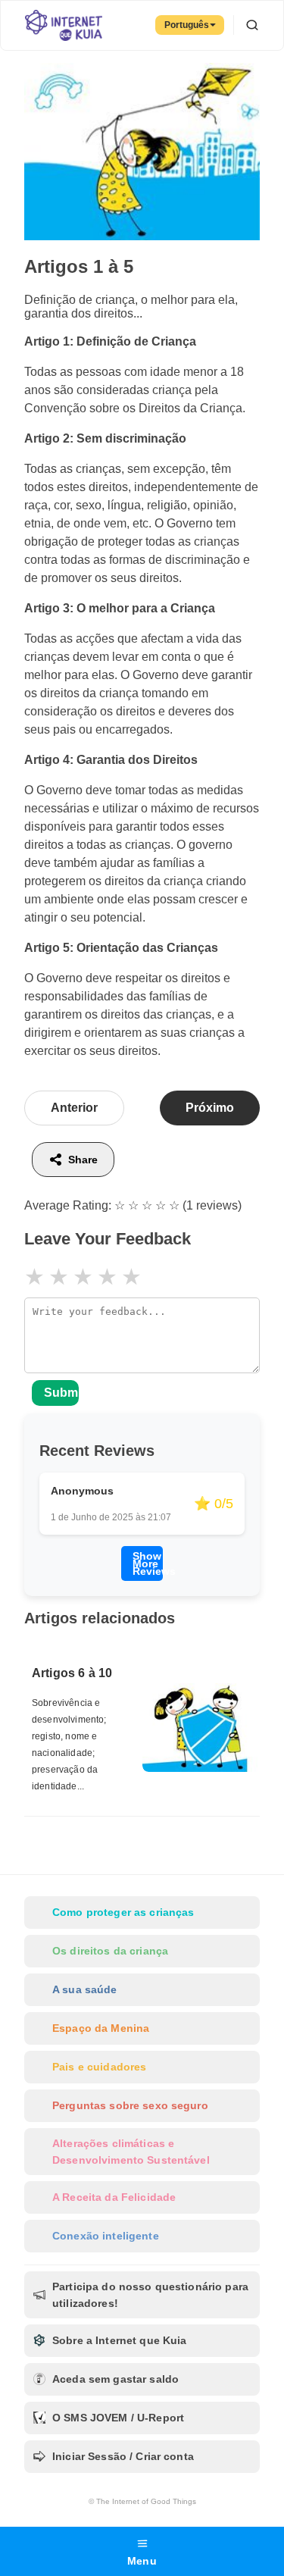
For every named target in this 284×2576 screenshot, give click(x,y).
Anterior (74, 1108)
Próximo (210, 1108)
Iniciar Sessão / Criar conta (123, 2456)
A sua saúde (85, 1989)
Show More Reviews (147, 1563)
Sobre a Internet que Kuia (120, 2340)
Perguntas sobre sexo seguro (130, 2105)
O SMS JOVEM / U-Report (118, 2418)
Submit (61, 1393)
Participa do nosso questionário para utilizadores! (150, 2295)
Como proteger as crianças (123, 1912)
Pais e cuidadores (99, 2067)
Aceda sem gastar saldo (115, 2379)
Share (83, 1160)
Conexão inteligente (106, 2236)
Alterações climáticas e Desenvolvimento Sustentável (131, 2152)
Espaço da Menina (101, 2028)
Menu (142, 2561)
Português (187, 25)
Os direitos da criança (110, 1951)
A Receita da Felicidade (114, 2197)
